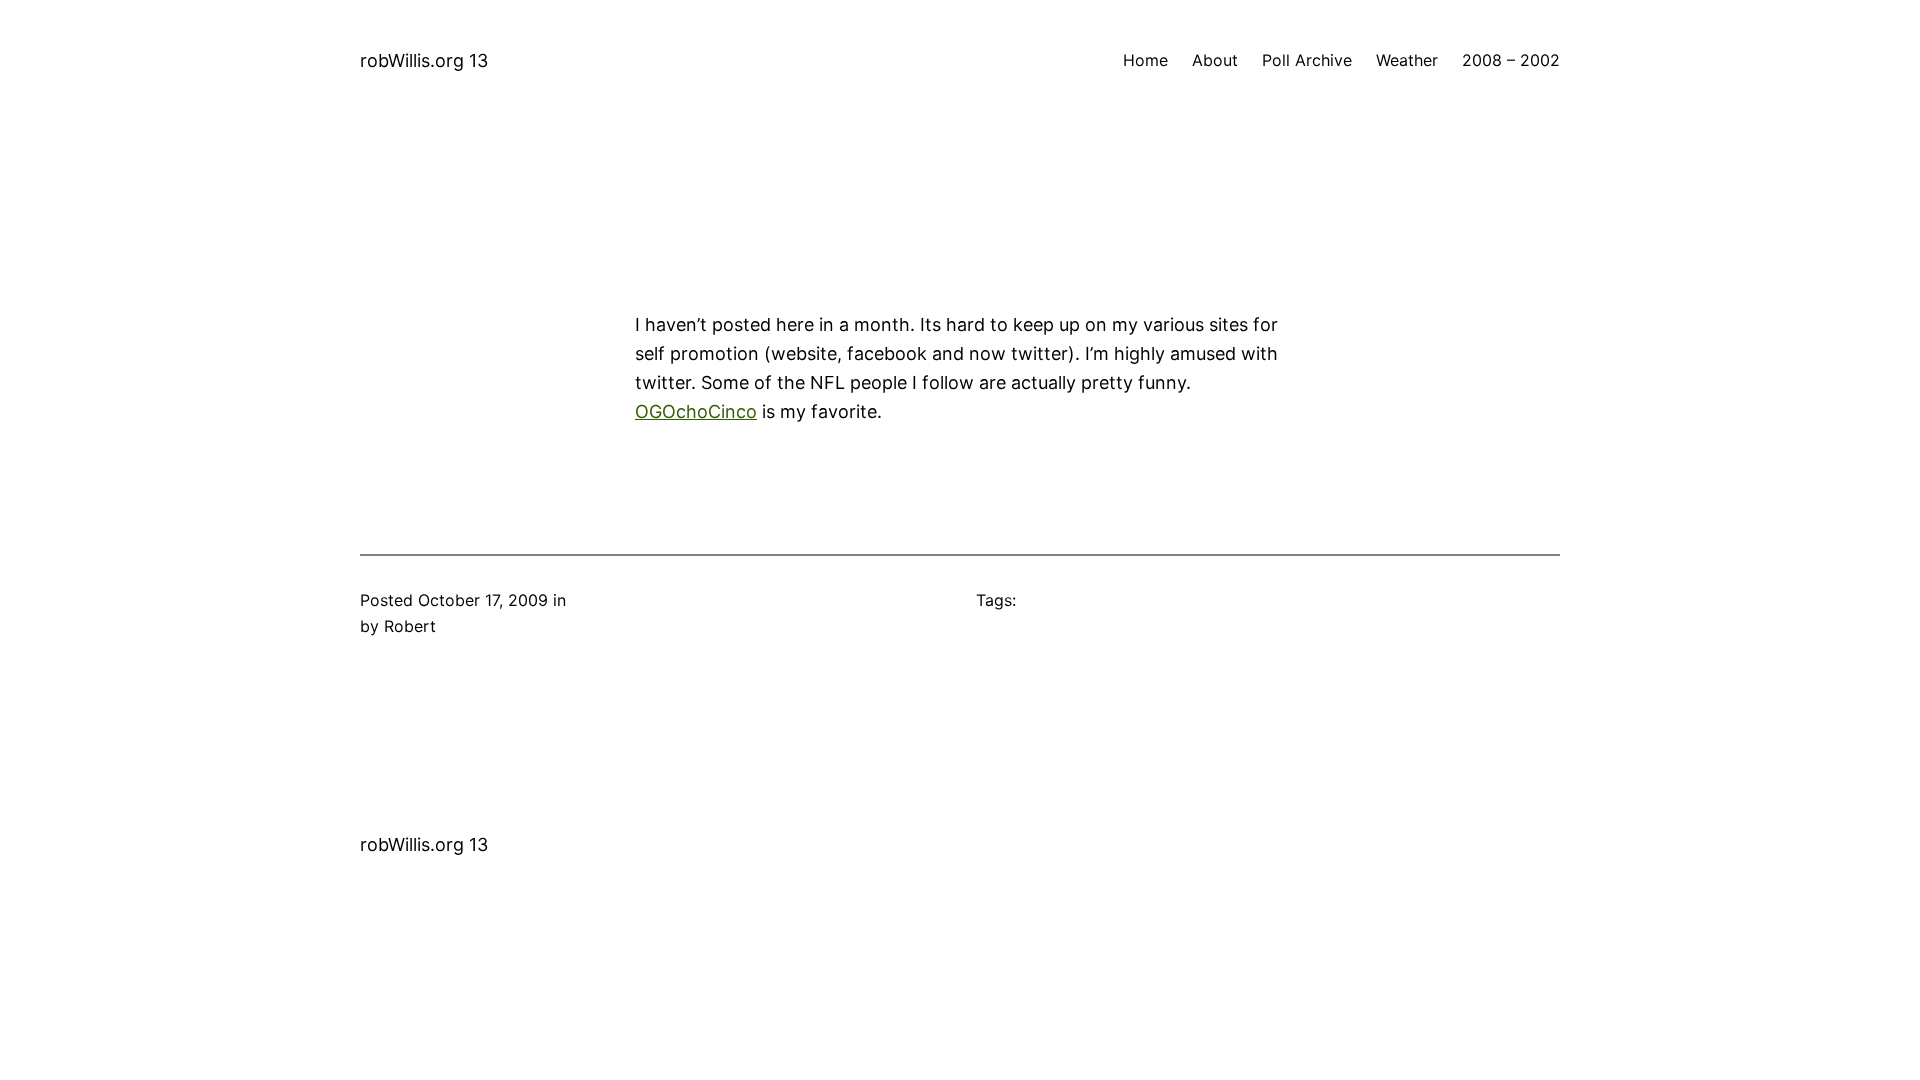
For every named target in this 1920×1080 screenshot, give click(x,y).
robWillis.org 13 (424, 60)
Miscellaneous (624, 600)
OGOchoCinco (696, 411)
